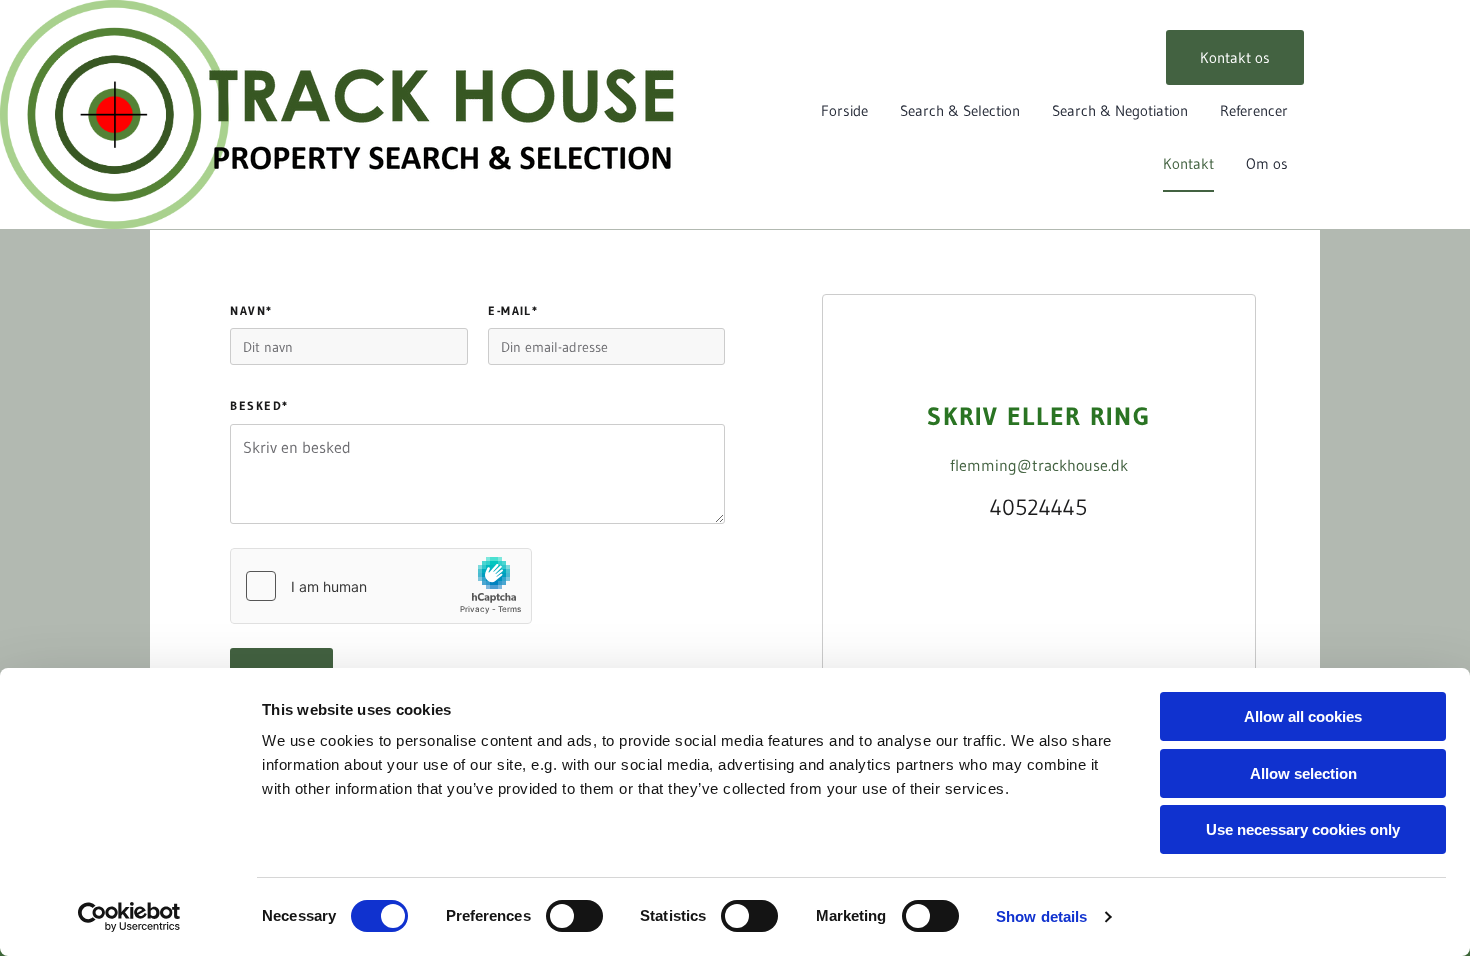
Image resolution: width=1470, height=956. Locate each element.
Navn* (251, 311)
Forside (844, 110)
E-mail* (513, 311)
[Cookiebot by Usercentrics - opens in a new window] (129, 917)
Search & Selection (960, 110)
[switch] (574, 916)
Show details (1041, 916)
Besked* (259, 406)
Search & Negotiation (1120, 110)
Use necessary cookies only (1303, 829)
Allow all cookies (1303, 716)
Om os (1267, 163)
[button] (1235, 57)
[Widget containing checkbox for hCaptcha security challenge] (381, 586)
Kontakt (1188, 163)
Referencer (1254, 110)
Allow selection (1303, 773)
